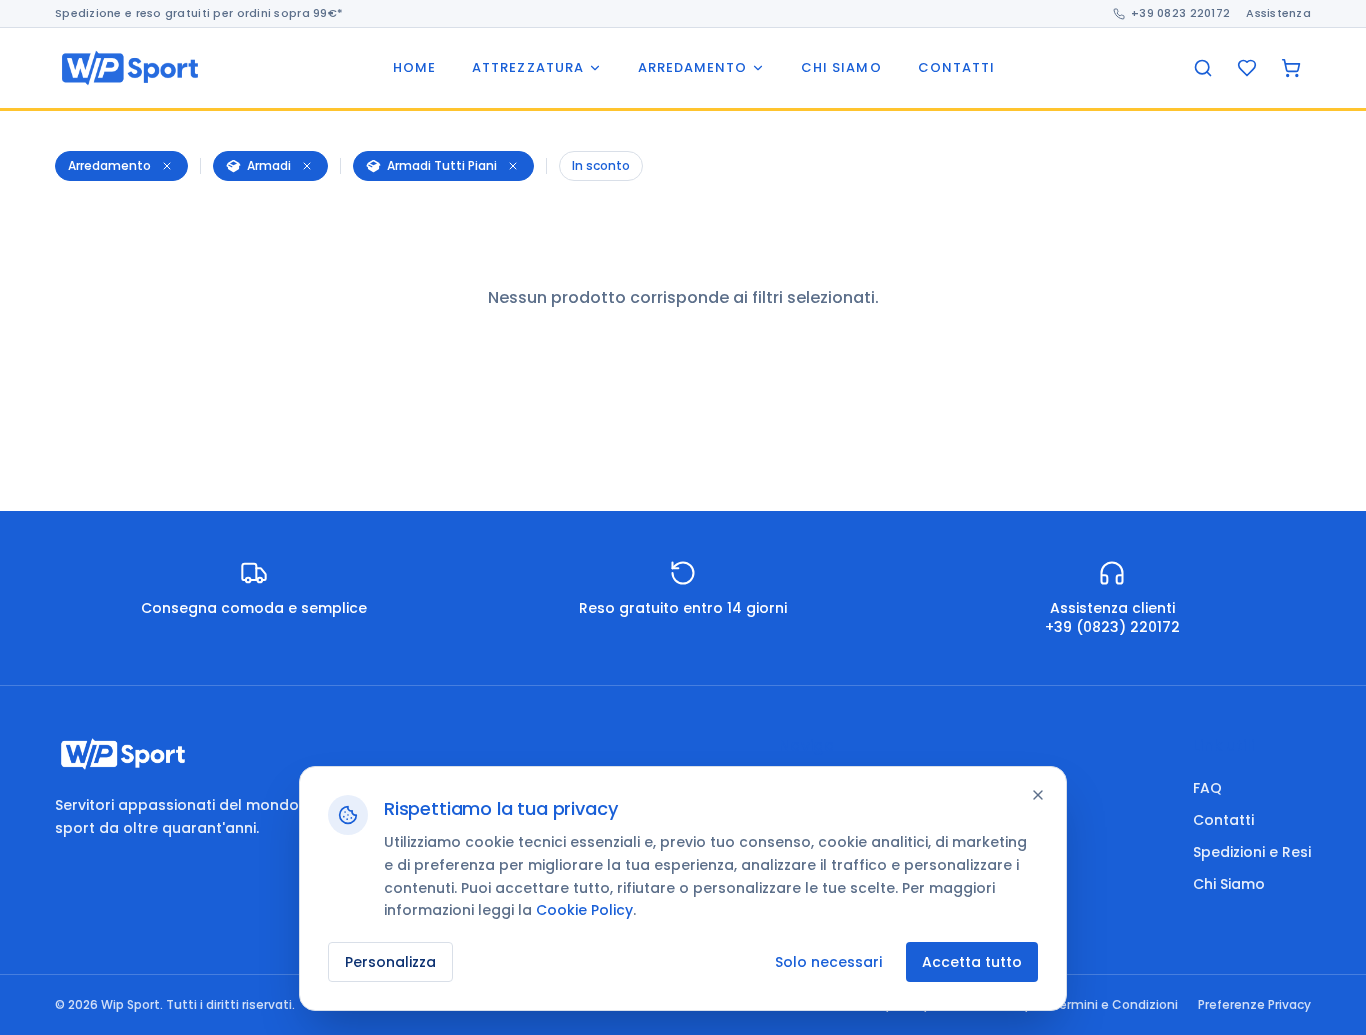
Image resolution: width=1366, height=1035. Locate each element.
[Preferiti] (1247, 68)
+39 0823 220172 (1180, 13)
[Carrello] (1291, 68)
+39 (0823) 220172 (1112, 627)
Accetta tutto (972, 962)
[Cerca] (1203, 68)
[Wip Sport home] (130, 68)
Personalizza (390, 962)
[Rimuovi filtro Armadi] (307, 166)
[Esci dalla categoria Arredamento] (167, 166)
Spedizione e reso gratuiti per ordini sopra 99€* (199, 13)
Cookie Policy (584, 910)
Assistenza (1278, 13)
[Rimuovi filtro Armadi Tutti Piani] (513, 166)
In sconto (601, 165)
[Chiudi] (1038, 795)
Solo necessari (828, 962)
